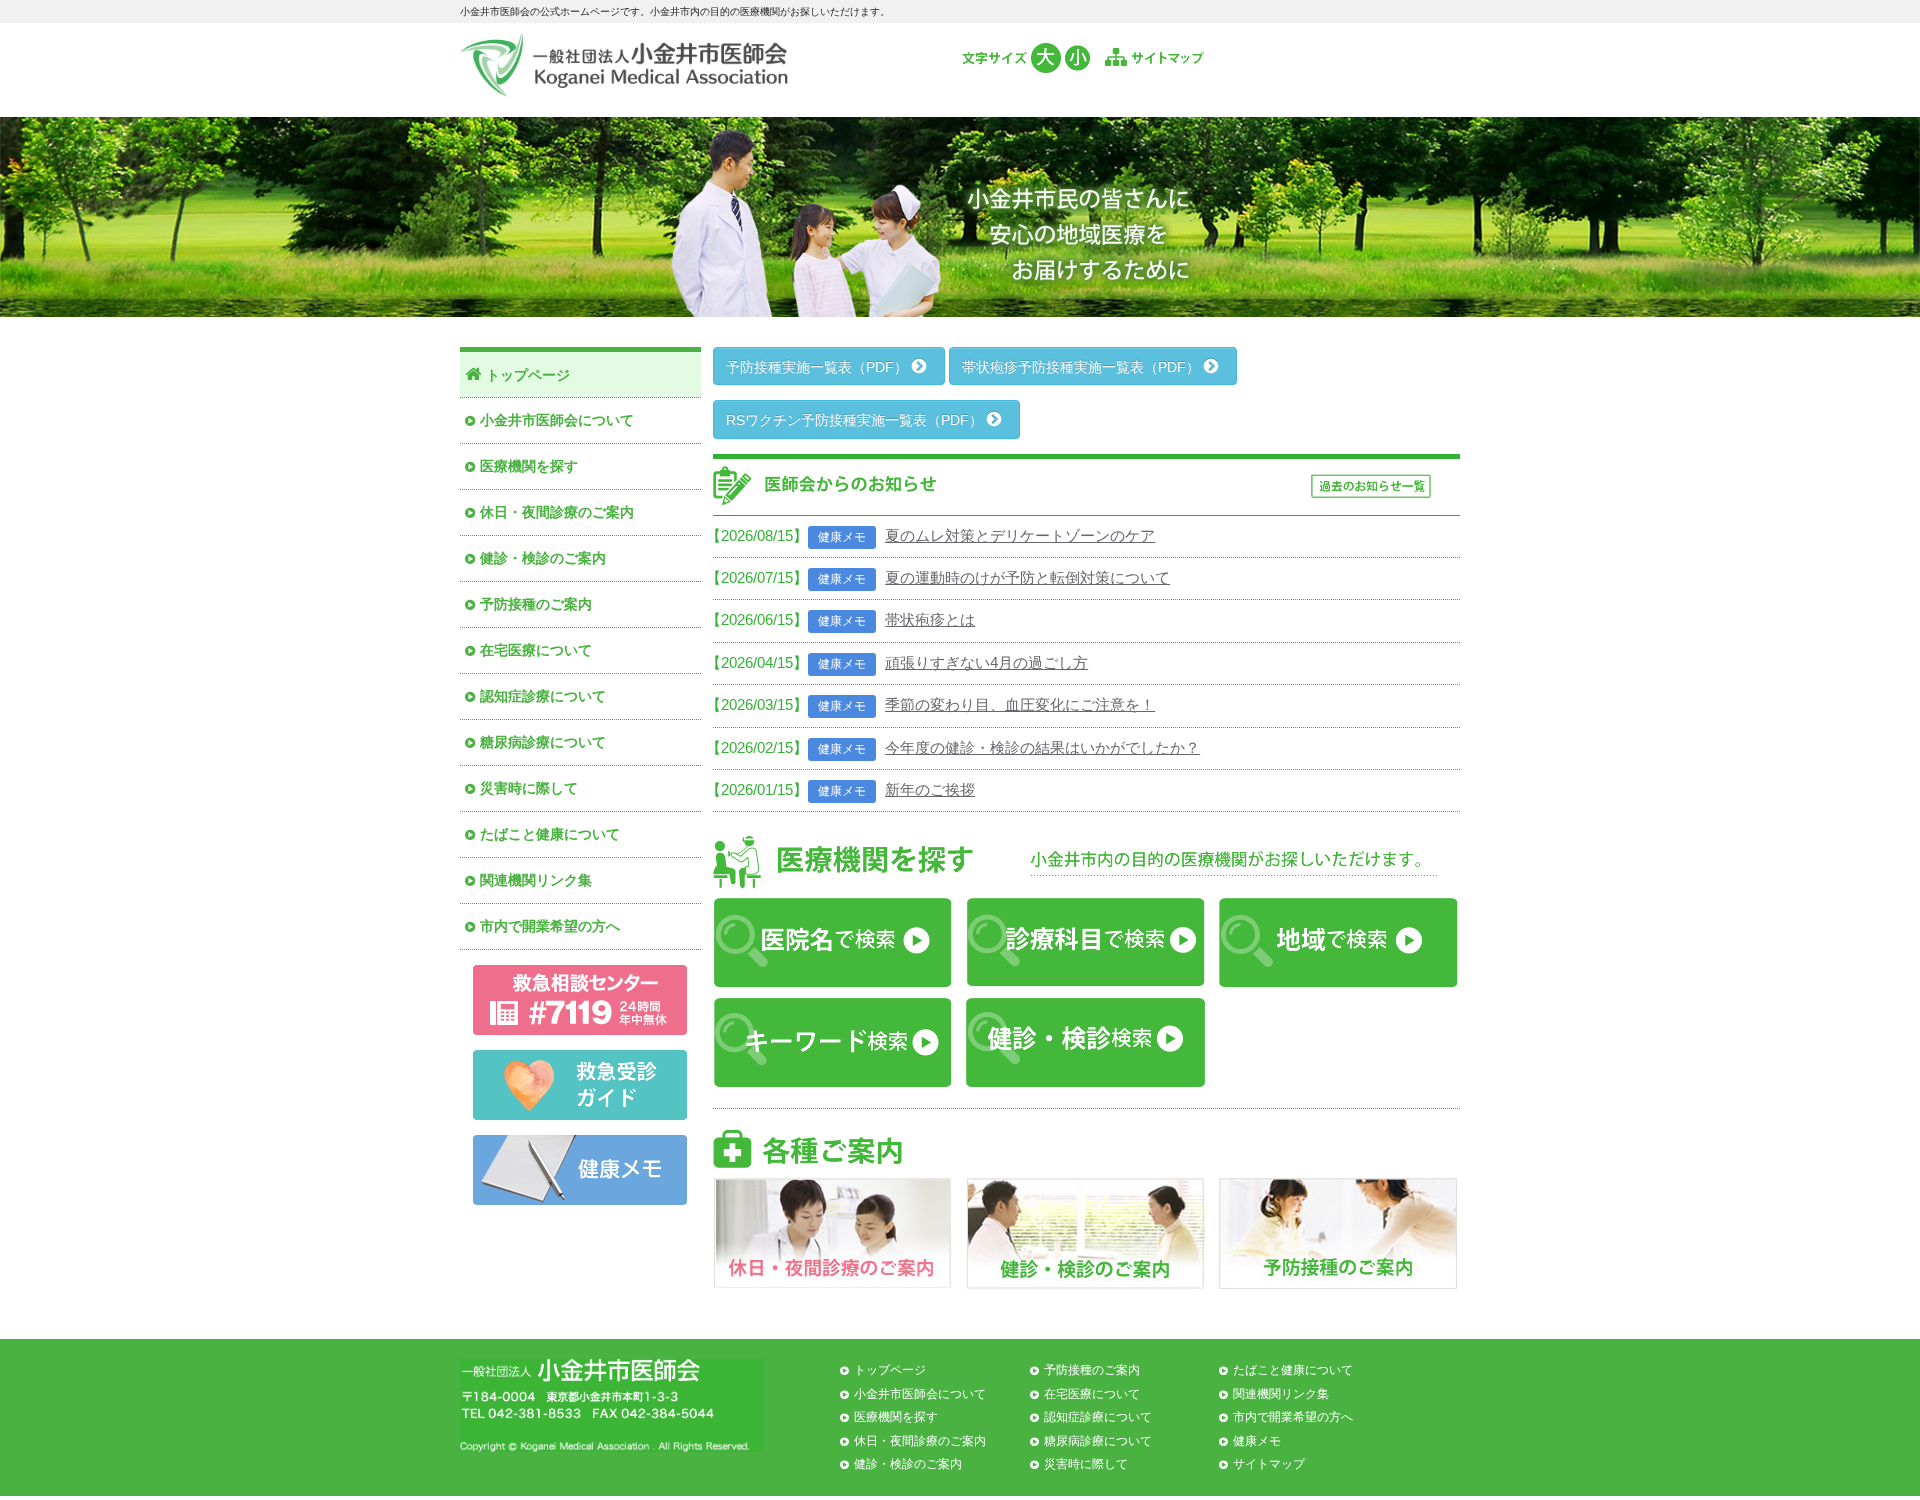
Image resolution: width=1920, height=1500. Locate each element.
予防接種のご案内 (536, 604)
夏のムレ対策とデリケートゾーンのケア (1020, 535)
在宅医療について (536, 650)
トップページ (528, 375)
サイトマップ (1269, 1464)
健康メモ (1257, 1441)
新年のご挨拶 (930, 789)
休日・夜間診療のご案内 (557, 512)
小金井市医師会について (557, 420)
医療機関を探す (529, 466)
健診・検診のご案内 (543, 558)
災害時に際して (529, 788)
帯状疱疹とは (930, 619)
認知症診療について (543, 696)
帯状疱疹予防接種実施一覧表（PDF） (1083, 367)
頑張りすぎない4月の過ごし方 (986, 662)
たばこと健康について (550, 834)
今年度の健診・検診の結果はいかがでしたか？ (1042, 747)
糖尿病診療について (543, 742)
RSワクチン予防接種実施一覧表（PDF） (856, 420)
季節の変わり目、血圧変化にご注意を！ (1020, 704)
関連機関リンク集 (536, 880)
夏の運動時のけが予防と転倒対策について (1027, 577)
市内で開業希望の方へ (550, 926)
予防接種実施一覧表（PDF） (819, 367)
